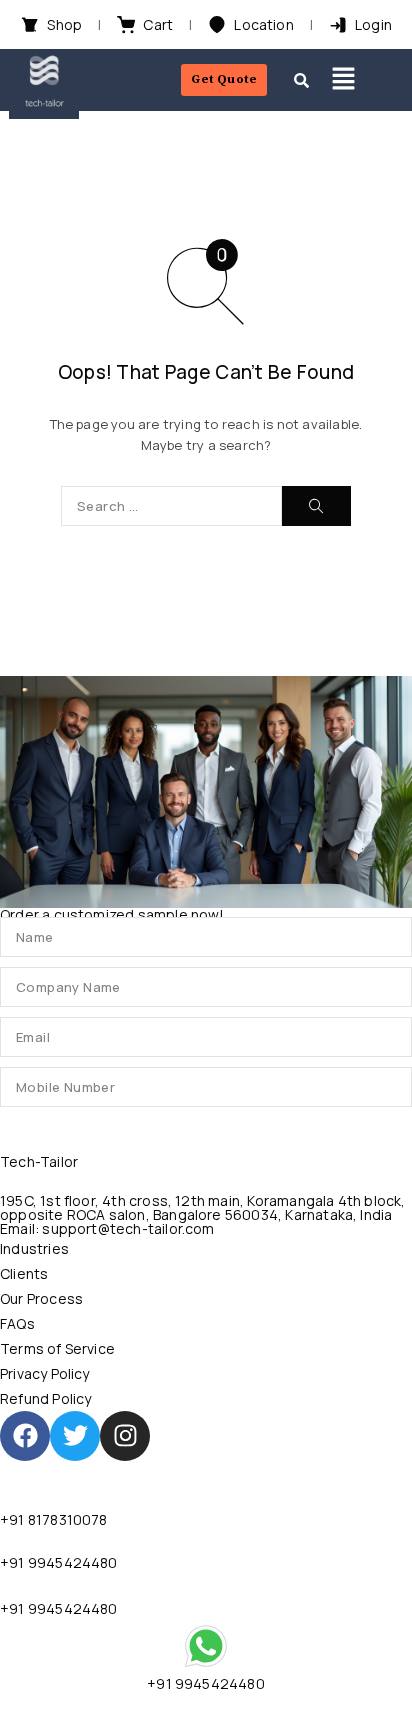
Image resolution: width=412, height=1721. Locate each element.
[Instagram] (125, 1436)
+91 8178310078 (54, 1519)
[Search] (316, 506)
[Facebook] (25, 1436)
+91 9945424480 (59, 1562)
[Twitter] (75, 1436)
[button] (343, 79)
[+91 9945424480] (206, 1646)
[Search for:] (171, 506)
